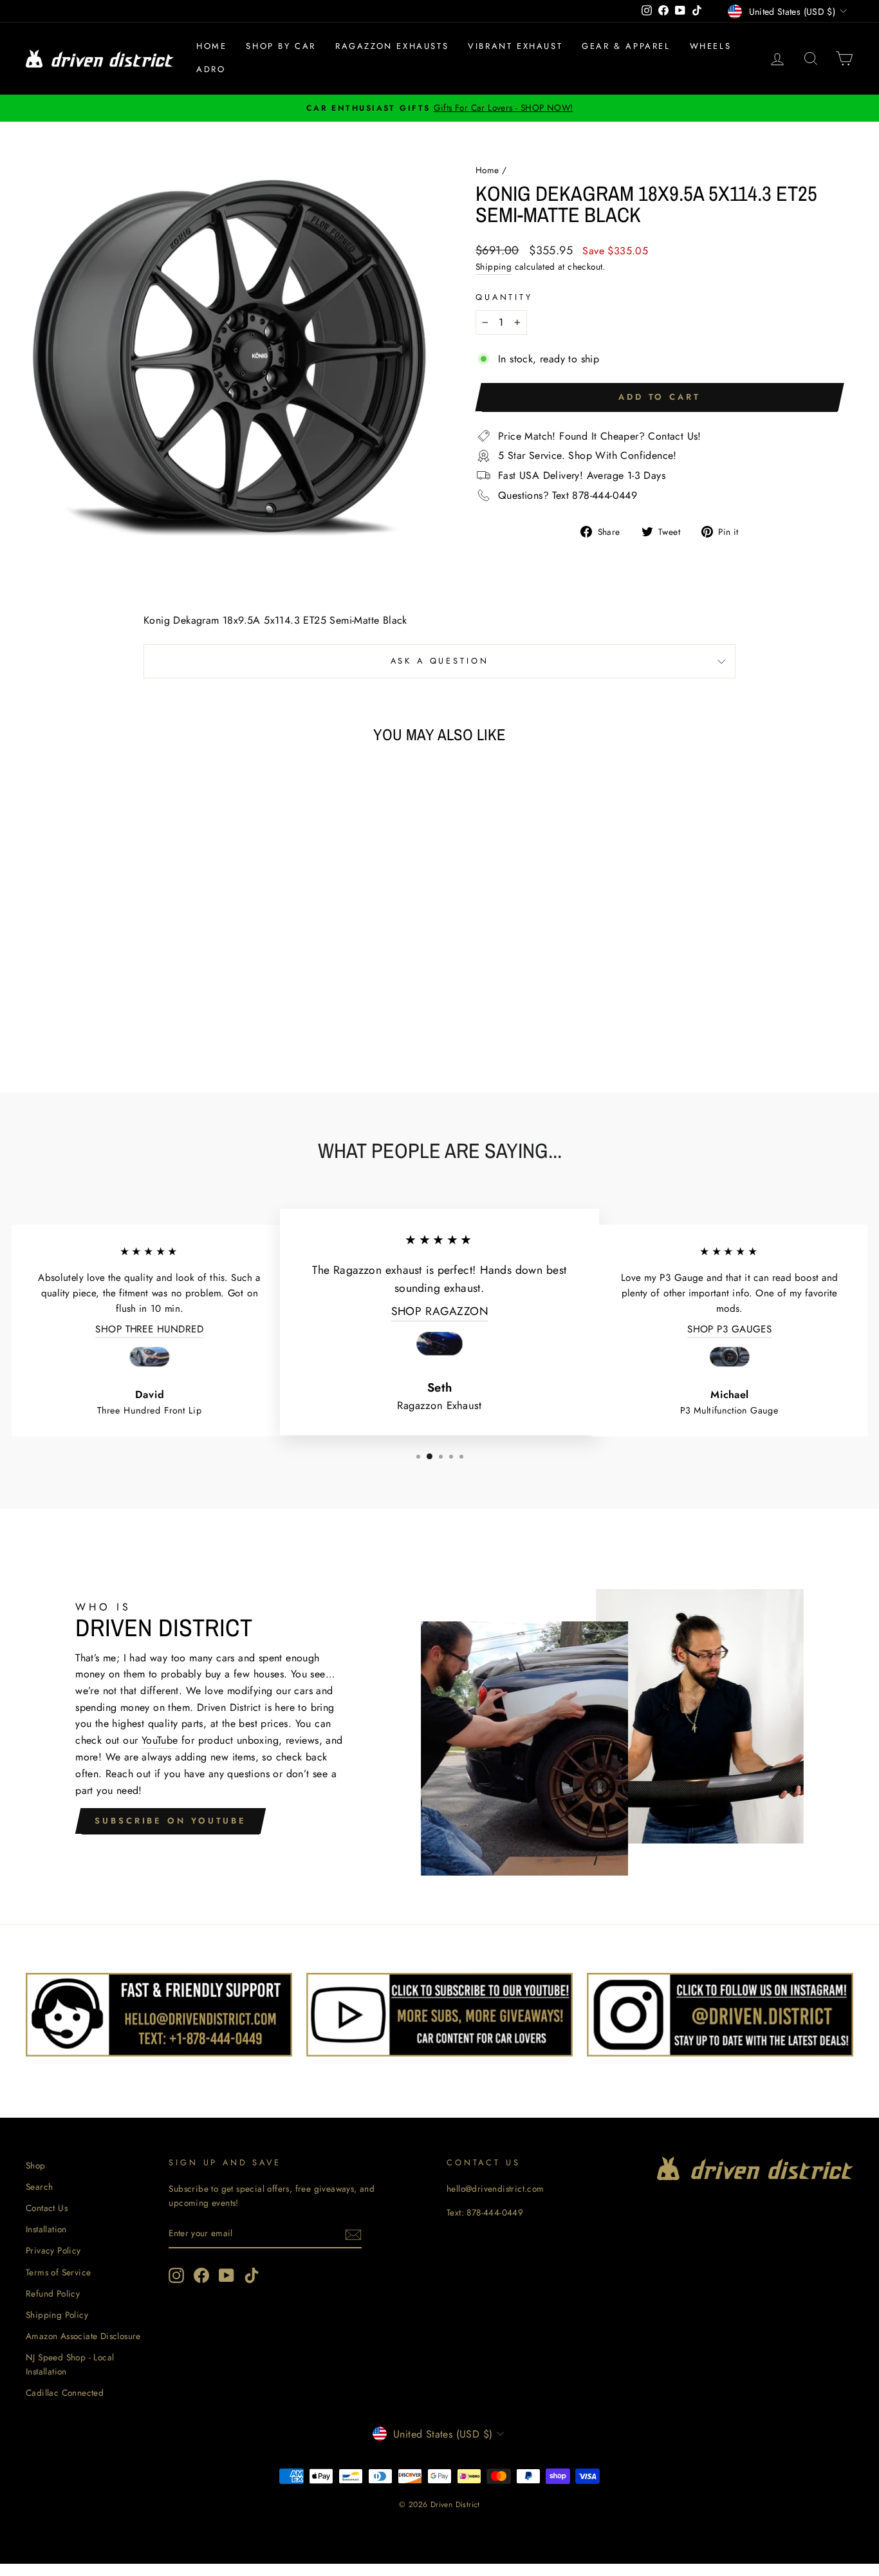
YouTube (160, 1740)
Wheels (711, 46)
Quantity (504, 297)
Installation (46, 2229)
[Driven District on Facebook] (201, 2275)
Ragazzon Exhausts (392, 46)
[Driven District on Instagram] (176, 2275)
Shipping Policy (57, 2315)
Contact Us (47, 2208)
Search (39, 2187)
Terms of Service (58, 2272)
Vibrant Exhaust (515, 46)
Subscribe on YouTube (171, 1821)
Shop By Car (281, 46)
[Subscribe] (353, 2234)
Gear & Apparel (626, 46)
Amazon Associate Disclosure (83, 2336)
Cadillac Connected (65, 2393)
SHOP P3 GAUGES (730, 1329)
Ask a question (440, 661)
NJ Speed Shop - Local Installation (70, 2364)
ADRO (211, 69)
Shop (36, 2165)
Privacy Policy (53, 2250)
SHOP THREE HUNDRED (149, 1329)
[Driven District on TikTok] (252, 2275)
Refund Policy (53, 2293)
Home (211, 46)
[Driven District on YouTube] (227, 2275)
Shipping (494, 266)
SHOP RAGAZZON (440, 1311)
